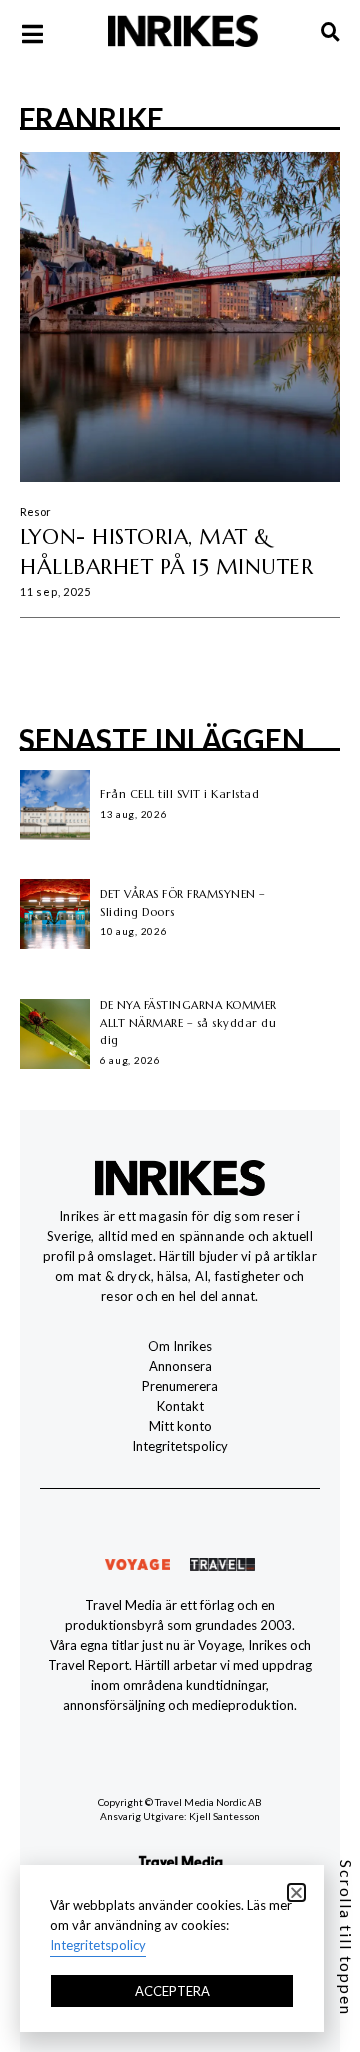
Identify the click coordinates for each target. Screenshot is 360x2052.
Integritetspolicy (180, 1446)
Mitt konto (180, 1426)
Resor (35, 511)
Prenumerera (180, 1386)
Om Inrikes (180, 1346)
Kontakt (180, 1406)
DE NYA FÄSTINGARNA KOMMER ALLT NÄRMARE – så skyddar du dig (188, 1022)
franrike (91, 118)
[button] (296, 1892)
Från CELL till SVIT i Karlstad (179, 794)
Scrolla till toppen (346, 1938)
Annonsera (180, 1366)
